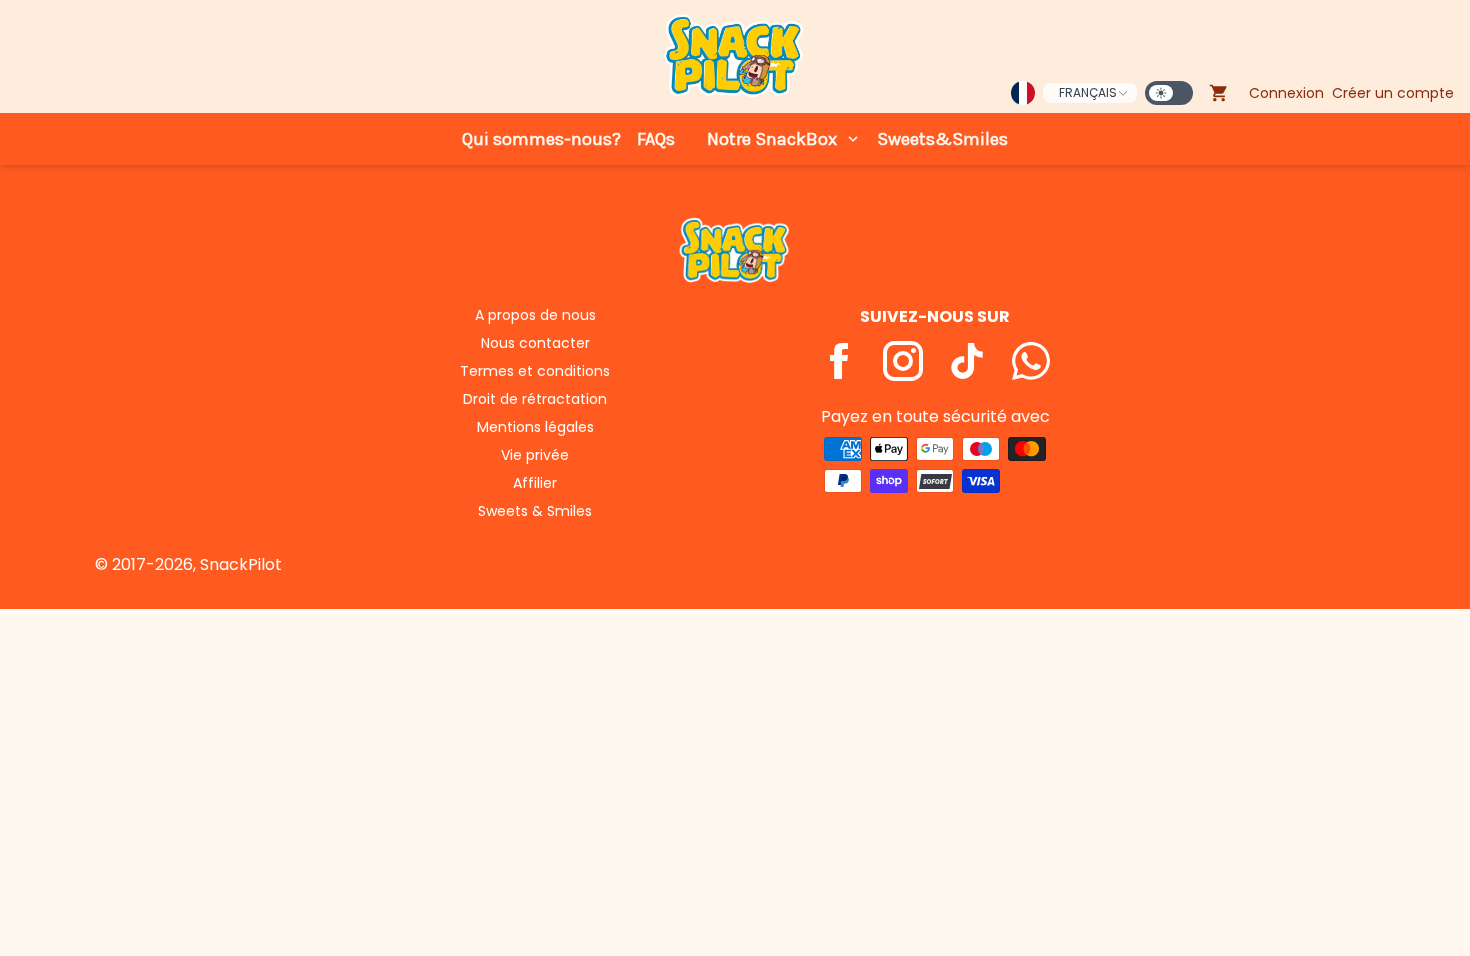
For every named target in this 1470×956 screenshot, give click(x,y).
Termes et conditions (535, 371)
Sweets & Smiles (535, 511)
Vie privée (535, 455)
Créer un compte (1393, 93)
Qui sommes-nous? (541, 139)
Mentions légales (535, 427)
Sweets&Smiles (942, 139)
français (1088, 92)
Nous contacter (535, 343)
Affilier (535, 483)
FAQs (656, 139)
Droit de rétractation (535, 399)
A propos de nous (535, 315)
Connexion (1286, 93)
